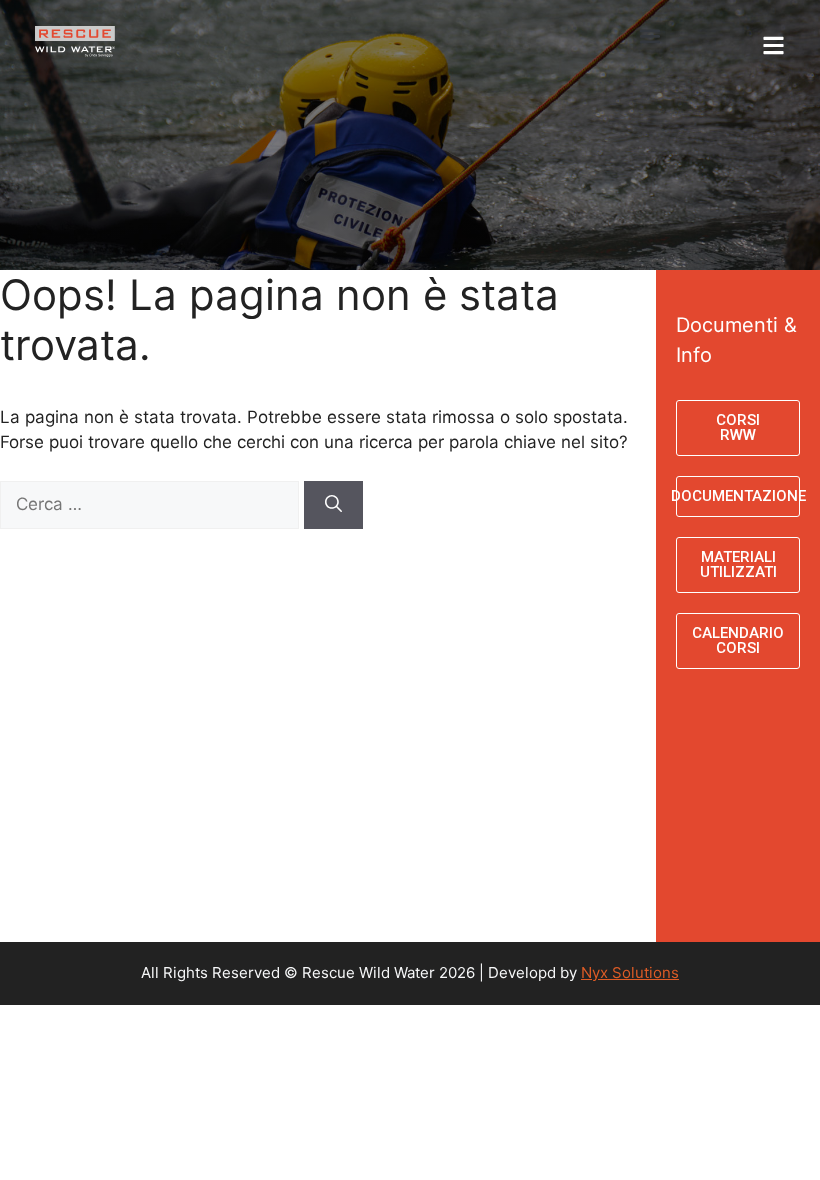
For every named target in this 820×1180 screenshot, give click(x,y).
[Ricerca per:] (152, 504)
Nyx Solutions (630, 972)
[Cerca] (333, 505)
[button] (649, 36)
